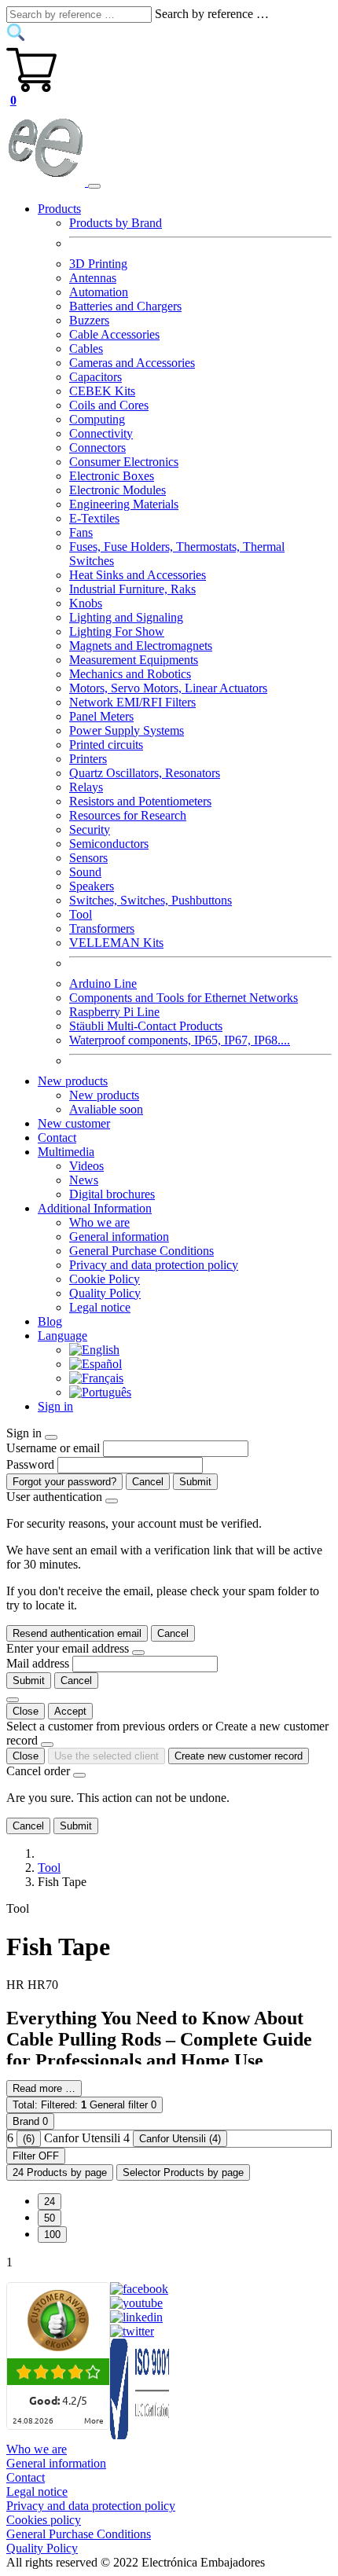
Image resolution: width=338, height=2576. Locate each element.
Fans (81, 532)
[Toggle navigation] (94, 186)
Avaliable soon (106, 1109)
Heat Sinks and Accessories (138, 575)
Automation (99, 292)
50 (50, 2218)
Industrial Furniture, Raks (132, 589)
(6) (29, 2139)
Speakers (92, 886)
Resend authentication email (77, 1633)
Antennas (93, 278)
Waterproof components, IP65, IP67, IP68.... (180, 1040)
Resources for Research (128, 815)
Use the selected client (107, 1756)
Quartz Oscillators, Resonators (145, 773)
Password (30, 1464)
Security (90, 829)
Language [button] (62, 1336)
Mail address (38, 1663)
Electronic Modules (118, 490)
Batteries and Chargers (125, 306)
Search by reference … (212, 14)
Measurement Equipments (134, 660)
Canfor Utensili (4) (180, 2139)
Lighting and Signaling (126, 617)
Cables (86, 349)
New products (104, 1095)
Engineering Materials (124, 504)
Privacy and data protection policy (154, 1265)
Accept (70, 1711)
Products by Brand (116, 223)
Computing (97, 419)
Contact (57, 1138)
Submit (195, 1482)
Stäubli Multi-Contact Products (146, 1026)
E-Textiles (94, 518)
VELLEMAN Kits (116, 943)
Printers (88, 759)
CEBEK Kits (102, 391)
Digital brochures (112, 1194)
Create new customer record (239, 1756)
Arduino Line (103, 983)
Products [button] (59, 209)
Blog (50, 1321)
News (84, 1180)
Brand (30, 2121)
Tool (81, 914)
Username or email (53, 1448)
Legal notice (100, 1307)
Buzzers (89, 320)
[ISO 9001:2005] (141, 2435)
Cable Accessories (114, 334)
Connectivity (101, 433)
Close (26, 1711)
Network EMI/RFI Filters (132, 702)
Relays (86, 787)
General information (119, 1237)
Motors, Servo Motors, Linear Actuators (168, 688)
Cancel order (38, 1771)
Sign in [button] (55, 1406)
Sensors (88, 858)
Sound (85, 872)
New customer (74, 1123)
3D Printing (98, 264)
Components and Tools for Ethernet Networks (184, 998)
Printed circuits (106, 745)
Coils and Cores (109, 405)
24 (50, 2202)
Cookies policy (44, 2520)
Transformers (102, 928)
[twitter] (132, 2331)
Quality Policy (105, 1293)
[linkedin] (136, 2317)
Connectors (97, 448)
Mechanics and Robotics (130, 674)
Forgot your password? (64, 1482)
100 (52, 2235)
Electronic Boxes (112, 476)
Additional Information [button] (95, 1208)
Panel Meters (101, 716)
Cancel (148, 1482)
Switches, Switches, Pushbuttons (151, 900)
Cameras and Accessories (132, 363)
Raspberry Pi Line (114, 1012)
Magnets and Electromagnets (141, 646)
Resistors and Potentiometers (140, 801)
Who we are (99, 1222)
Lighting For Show (117, 631)
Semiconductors (109, 844)
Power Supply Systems (127, 730)
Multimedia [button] (66, 1152)
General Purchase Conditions (141, 1251)
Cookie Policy (105, 1279)
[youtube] (136, 2303)
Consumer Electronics (124, 462)
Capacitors (96, 377)
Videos (86, 1166)
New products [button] (73, 1081)
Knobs (86, 603)
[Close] (51, 1437)
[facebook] (139, 2289)
